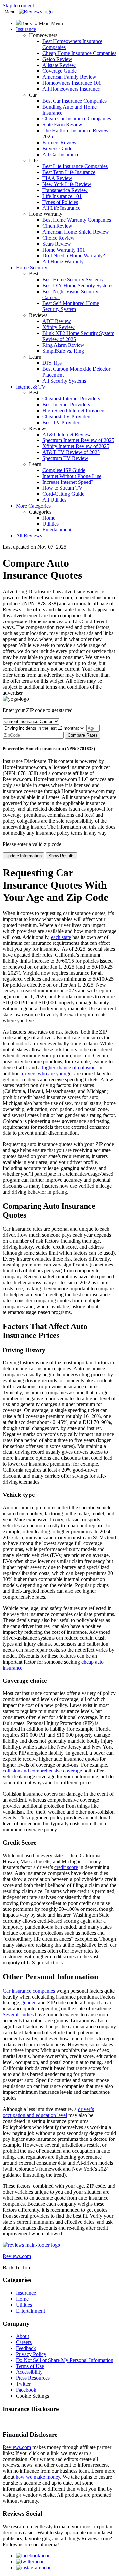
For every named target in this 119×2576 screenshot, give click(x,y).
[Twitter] (30, 2562)
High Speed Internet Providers (74, 411)
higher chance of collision (69, 1067)
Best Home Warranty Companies (77, 220)
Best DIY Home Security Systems (78, 285)
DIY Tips (52, 363)
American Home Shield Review (76, 232)
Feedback (26, 2348)
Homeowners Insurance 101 (72, 83)
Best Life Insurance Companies (75, 166)
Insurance (26, 2293)
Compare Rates (83, 735)
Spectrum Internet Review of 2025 (78, 440)
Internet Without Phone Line (72, 476)
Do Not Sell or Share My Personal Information (65, 2360)
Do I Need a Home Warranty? (74, 256)
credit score (66, 1867)
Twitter (23, 2384)
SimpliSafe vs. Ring (63, 351)
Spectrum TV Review (65, 458)
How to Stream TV (62, 488)
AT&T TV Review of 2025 (71, 452)
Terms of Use (30, 2366)
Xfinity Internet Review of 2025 (76, 446)
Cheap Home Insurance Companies (79, 53)
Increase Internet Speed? (68, 482)
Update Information (23, 856)
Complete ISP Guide (64, 470)
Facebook (26, 2390)
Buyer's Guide (57, 148)
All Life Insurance (61, 208)
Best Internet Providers (66, 405)
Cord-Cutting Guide (63, 494)
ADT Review (57, 321)
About (22, 2336)
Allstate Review (59, 65)
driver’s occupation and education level (48, 2112)
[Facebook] (33, 2556)
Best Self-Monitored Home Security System (71, 306)
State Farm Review (62, 125)
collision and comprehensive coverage (42, 1771)
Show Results (61, 856)
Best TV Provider (61, 422)
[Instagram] (34, 2568)
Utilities (50, 524)
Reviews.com (17, 2447)
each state (61, 937)
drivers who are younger (48, 1073)
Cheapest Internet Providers (71, 399)
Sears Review (57, 244)
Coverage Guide (59, 71)
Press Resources (33, 2378)
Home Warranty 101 (64, 250)
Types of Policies (60, 202)
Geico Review (57, 59)
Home (49, 518)
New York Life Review (67, 184)
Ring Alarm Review (63, 345)
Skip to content (18, 5)
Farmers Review (59, 142)
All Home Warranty (63, 262)
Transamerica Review (65, 190)
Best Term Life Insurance (69, 172)
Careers (24, 2342)
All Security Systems (64, 381)
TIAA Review (57, 178)
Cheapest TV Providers (67, 416)
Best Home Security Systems (73, 279)
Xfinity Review (59, 327)
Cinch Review (57, 226)
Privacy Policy (31, 2354)
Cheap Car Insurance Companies (77, 119)
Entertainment (57, 530)
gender (28, 2003)
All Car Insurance (61, 154)
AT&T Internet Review (67, 434)
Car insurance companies (29, 1991)
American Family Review (69, 77)
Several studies (18, 2015)
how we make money (38, 2477)
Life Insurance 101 (62, 196)
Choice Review (59, 238)
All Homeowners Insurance (71, 89)
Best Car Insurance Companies (75, 101)
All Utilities (54, 500)
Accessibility (29, 2372)
